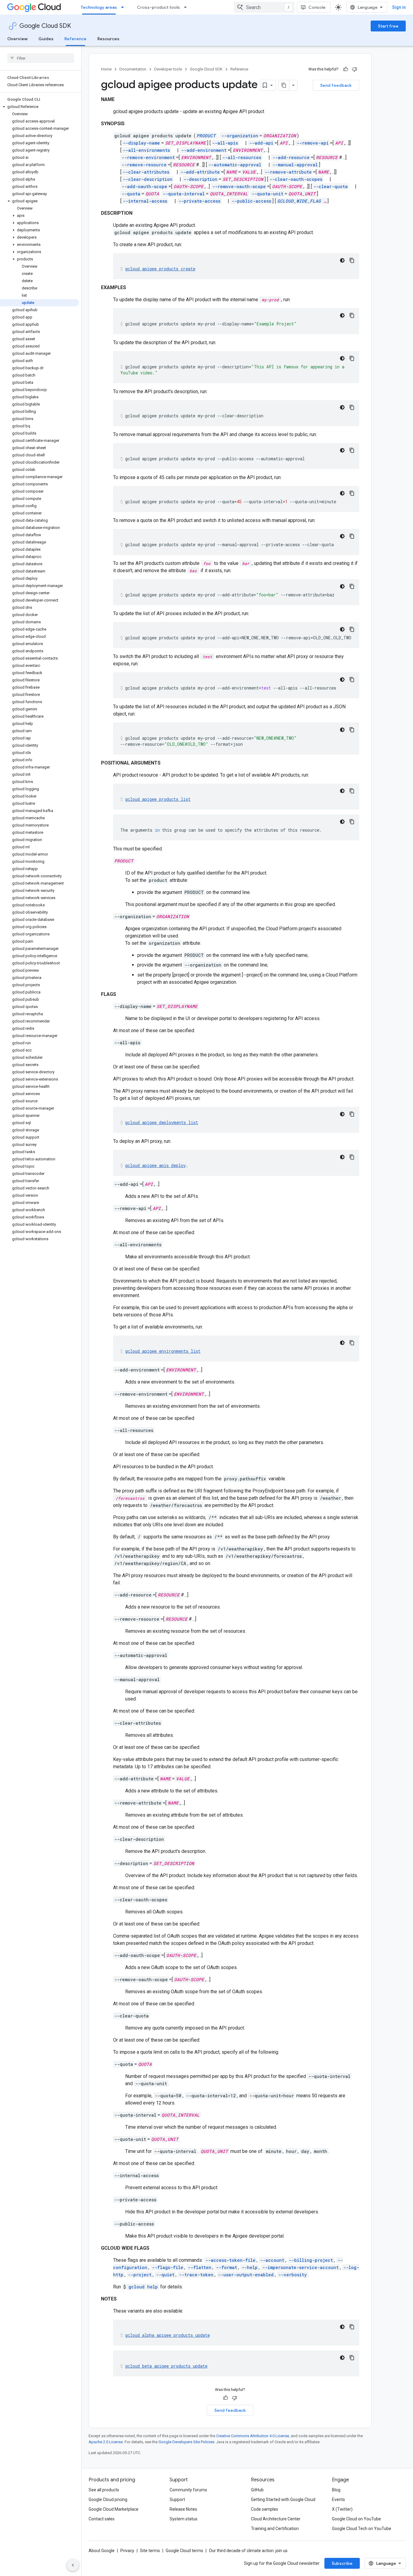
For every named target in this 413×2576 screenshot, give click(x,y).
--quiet (165, 2275)
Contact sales (102, 2519)
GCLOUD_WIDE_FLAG (299, 201)
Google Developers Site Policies (186, 2442)
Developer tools (168, 69)
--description (200, 179)
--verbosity (293, 2275)
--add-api (261, 143)
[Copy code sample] (352, 260)
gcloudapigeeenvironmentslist (163, 1351)
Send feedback (336, 85)
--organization (240, 136)
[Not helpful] (355, 69)
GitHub (257, 2490)
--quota (131, 194)
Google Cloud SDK (45, 26)
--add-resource (291, 157)
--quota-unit (267, 194)
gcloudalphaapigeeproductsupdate (167, 2335)
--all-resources (242, 157)
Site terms (150, 2551)
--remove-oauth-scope (239, 186)
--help (250, 2267)
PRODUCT (206, 136)
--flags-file (167, 2267)
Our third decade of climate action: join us (248, 2551)
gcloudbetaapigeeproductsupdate (166, 2366)
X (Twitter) (342, 2509)
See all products (104, 2490)
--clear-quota (330, 186)
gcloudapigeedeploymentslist (162, 1122)
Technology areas (99, 7)
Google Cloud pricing (108, 2499)
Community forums (188, 2490)
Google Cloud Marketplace (114, 2509)
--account (272, 2260)
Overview (17, 39)
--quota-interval (184, 194)
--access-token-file (230, 2260)
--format (226, 2267)
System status (184, 2519)
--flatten (200, 2267)
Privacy (127, 2551)
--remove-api (313, 143)
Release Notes (183, 2509)
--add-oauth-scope (144, 186)
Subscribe (342, 2563)
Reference (75, 39)
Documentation (133, 69)
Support (177, 2499)
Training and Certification (275, 2529)
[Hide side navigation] (73, 2565)
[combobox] (264, 7)
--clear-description (148, 179)
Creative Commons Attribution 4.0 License (253, 2436)
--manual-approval (295, 165)
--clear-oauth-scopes (296, 179)
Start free (388, 26)
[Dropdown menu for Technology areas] (124, 7)
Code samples (265, 2509)
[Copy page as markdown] (284, 85)
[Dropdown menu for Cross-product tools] (187, 7)
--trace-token (196, 2275)
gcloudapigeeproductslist (158, 799)
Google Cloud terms (184, 2551)
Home (106, 69)
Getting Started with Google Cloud (283, 2499)
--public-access (251, 201)
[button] (39, 107)
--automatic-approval (235, 165)
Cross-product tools (158, 7)
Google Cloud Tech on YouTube (362, 2529)
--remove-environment (148, 157)
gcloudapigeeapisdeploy (155, 1165)
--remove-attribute (288, 172)
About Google (102, 2551)
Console (317, 7)
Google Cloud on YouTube (356, 2519)
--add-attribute (200, 172)
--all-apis (225, 143)
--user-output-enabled (246, 2275)
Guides (46, 39)
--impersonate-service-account (300, 2267)
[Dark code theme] (342, 260)
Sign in (399, 7)
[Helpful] (346, 69)
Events (338, 2499)
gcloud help (143, 2287)
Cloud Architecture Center (276, 2519)
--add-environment (204, 150)
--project (140, 2275)
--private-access (199, 201)
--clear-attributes (146, 172)
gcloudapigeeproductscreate (160, 269)
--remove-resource (144, 165)
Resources (108, 39)
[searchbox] (41, 58)
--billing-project (311, 2260)
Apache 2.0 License (106, 2442)
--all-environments (146, 150)
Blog (336, 2490)
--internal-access (145, 201)
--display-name (141, 143)
